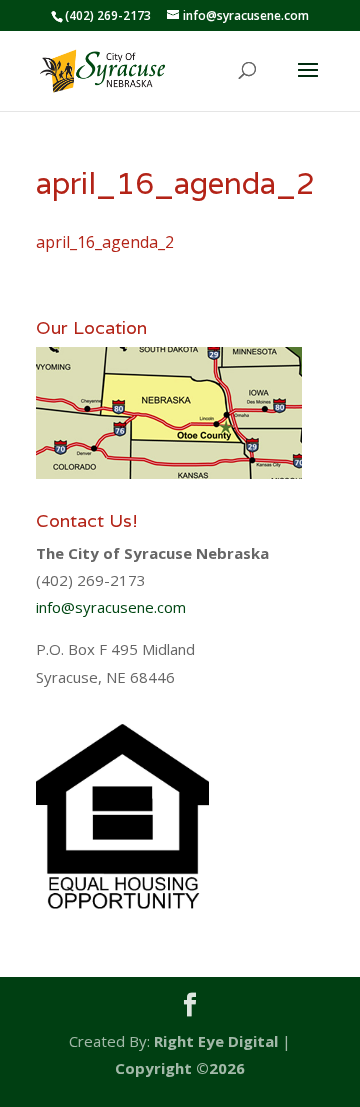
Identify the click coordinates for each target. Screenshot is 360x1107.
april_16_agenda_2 (105, 242)
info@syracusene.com (111, 607)
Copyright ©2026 (180, 1068)
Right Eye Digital (216, 1041)
